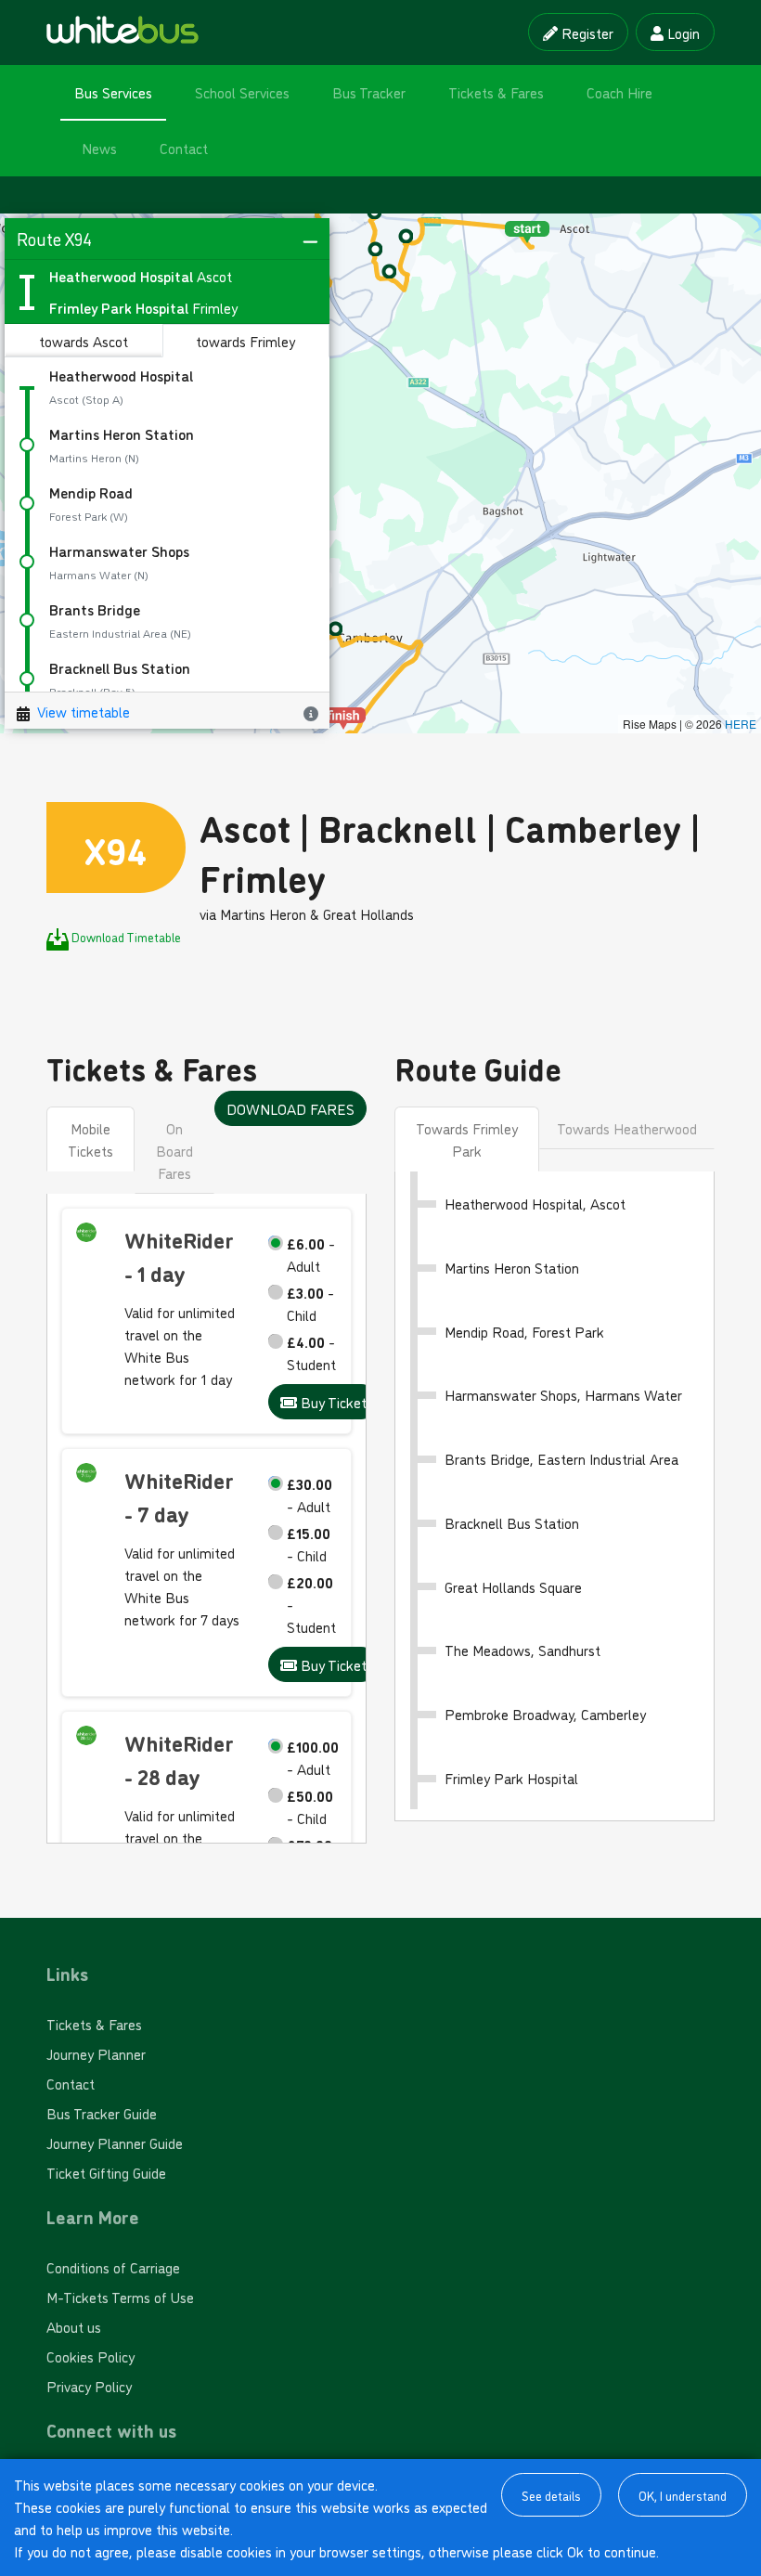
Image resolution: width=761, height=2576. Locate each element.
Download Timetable (126, 936)
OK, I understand (683, 2495)
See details (551, 2495)
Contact (184, 148)
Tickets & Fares (496, 92)
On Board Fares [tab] (174, 1150)
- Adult (311, 1254)
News (99, 148)
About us (74, 2326)
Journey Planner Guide (115, 2142)
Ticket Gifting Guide (106, 2172)
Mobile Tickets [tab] (90, 1139)
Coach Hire (619, 92)
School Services (242, 92)
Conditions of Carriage (113, 2267)
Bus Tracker (369, 92)
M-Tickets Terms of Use (120, 2297)
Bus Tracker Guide (102, 2113)
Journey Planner (96, 2053)
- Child (310, 1303)
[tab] (467, 1139)
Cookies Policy (90, 2356)
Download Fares (290, 1108)
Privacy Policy (89, 2386)
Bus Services (113, 92)
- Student (311, 1353)
